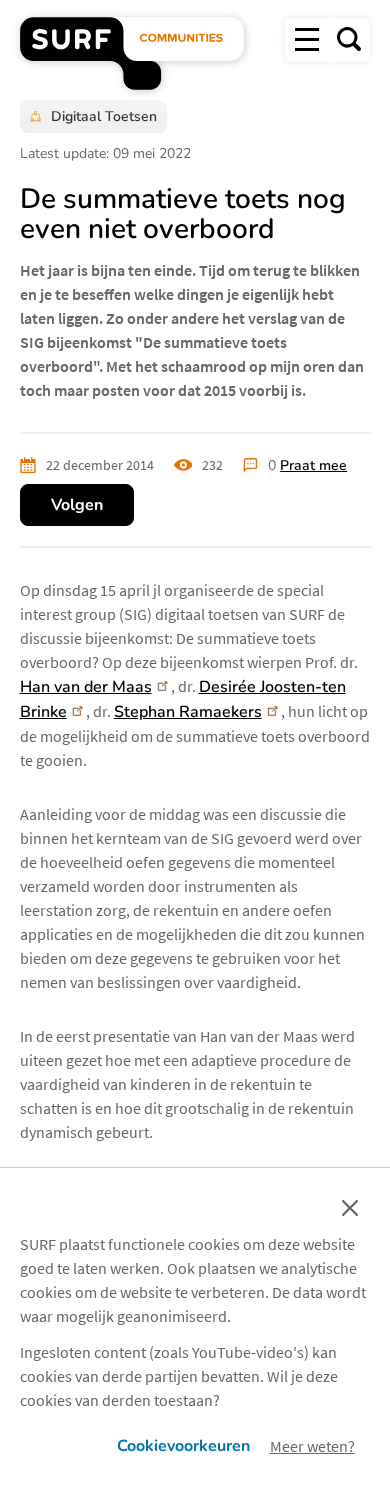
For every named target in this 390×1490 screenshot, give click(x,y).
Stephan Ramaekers (188, 712)
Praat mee (313, 465)
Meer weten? (312, 1446)
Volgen (77, 505)
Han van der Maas (86, 687)
